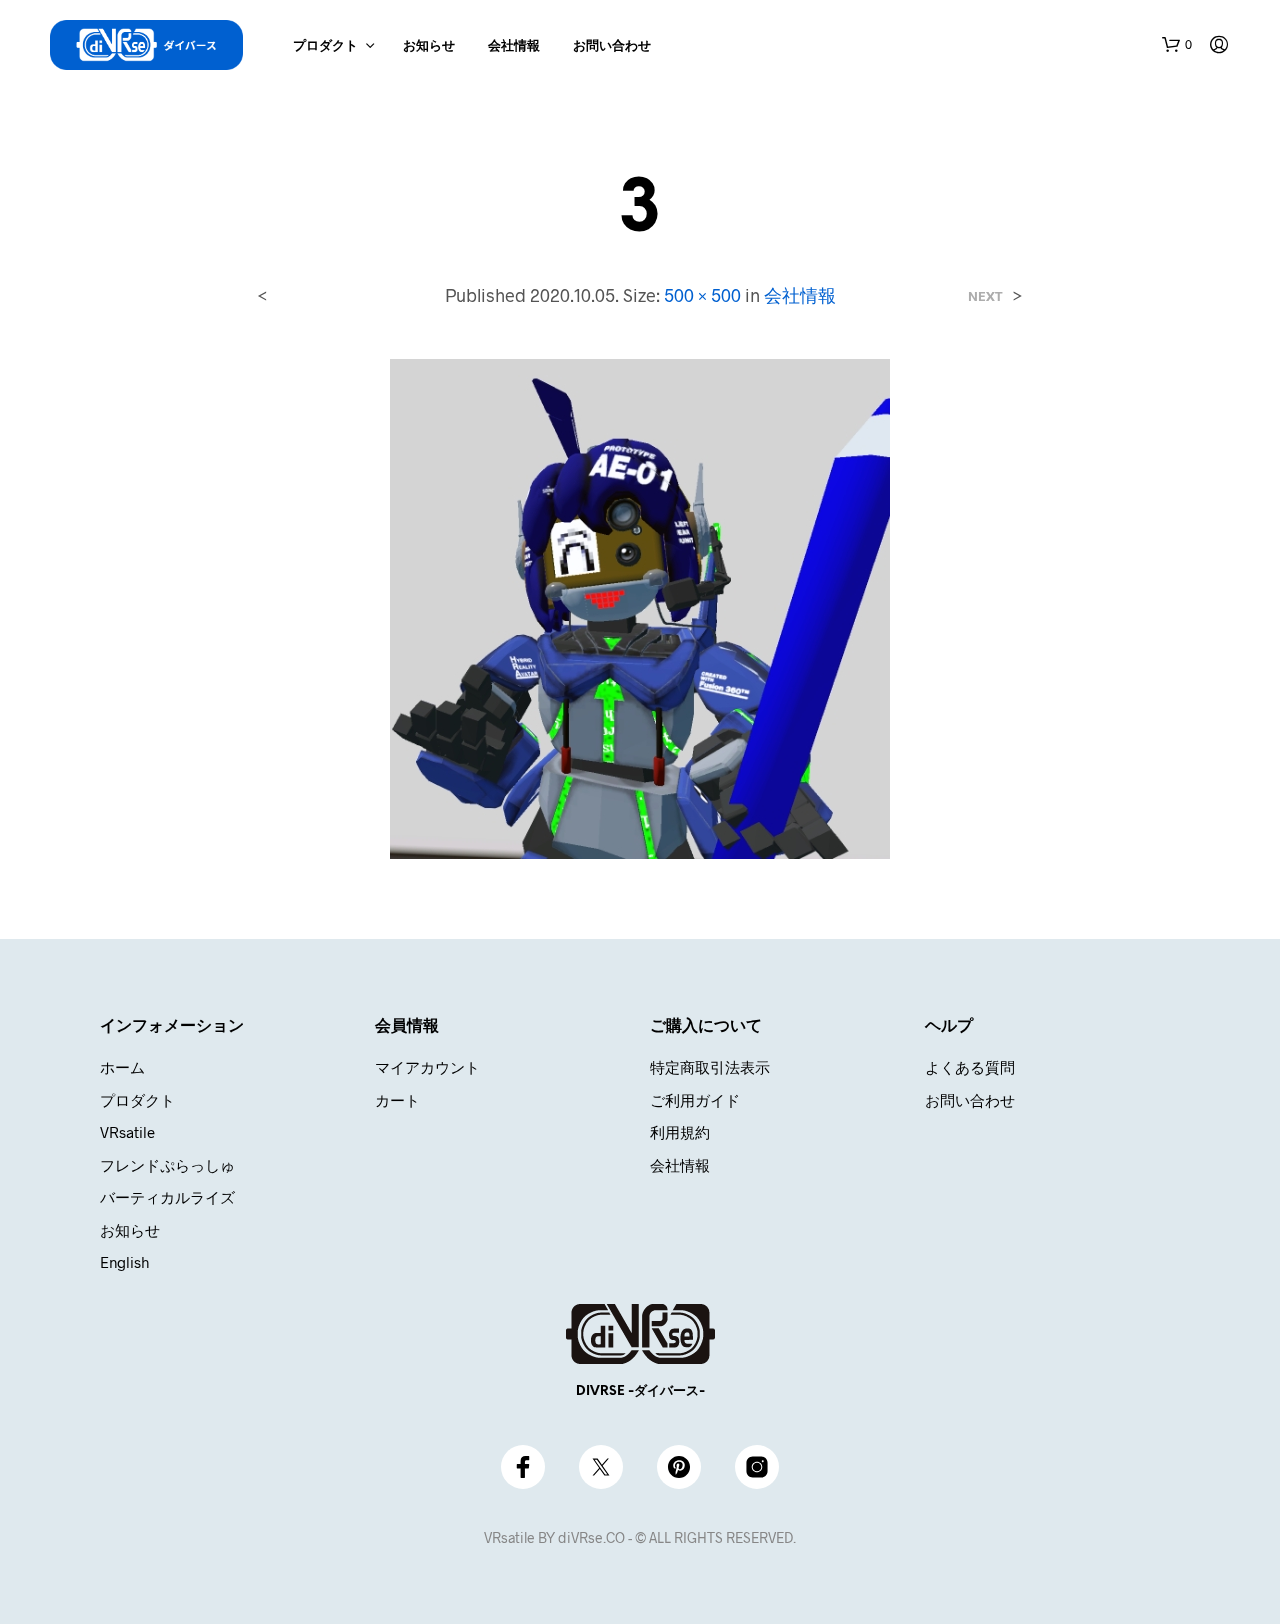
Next (985, 296)
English (124, 1262)
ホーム (122, 1067)
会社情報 (514, 46)
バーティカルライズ (167, 1197)
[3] (640, 606)
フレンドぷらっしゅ (167, 1165)
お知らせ (429, 46)
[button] (1177, 45)
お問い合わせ (612, 46)
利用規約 (680, 1132)
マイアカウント (427, 1067)
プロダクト (325, 46)
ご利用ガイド (695, 1100)
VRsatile (127, 1132)
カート (397, 1100)
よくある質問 (970, 1067)
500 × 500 (702, 295)
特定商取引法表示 (710, 1067)
